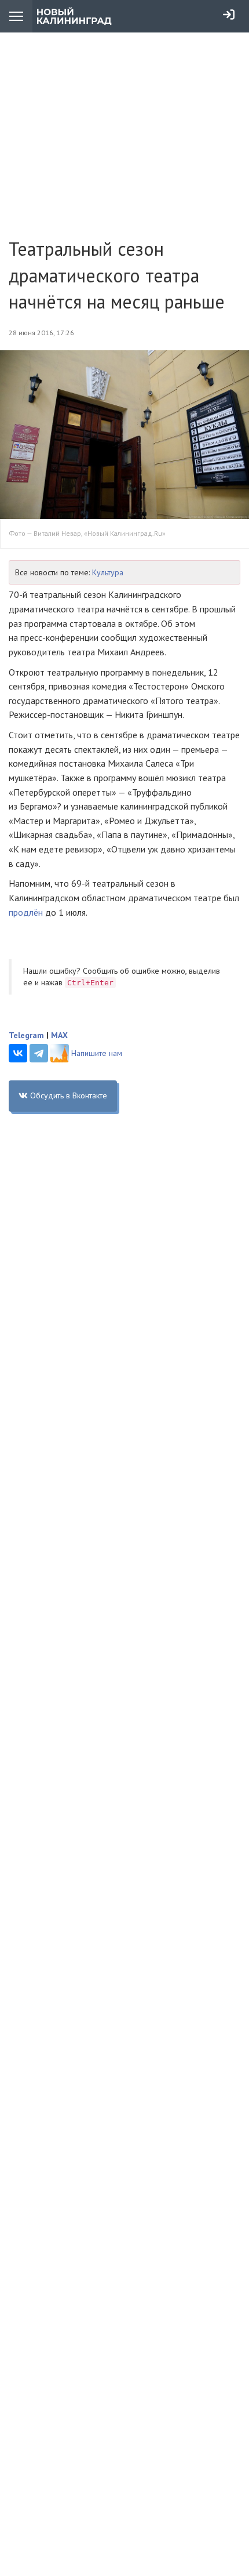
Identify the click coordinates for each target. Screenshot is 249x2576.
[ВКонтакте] (18, 1053)
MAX (59, 1035)
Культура (108, 572)
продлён (26, 912)
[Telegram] (39, 1053)
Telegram (26, 1035)
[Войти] (229, 14)
